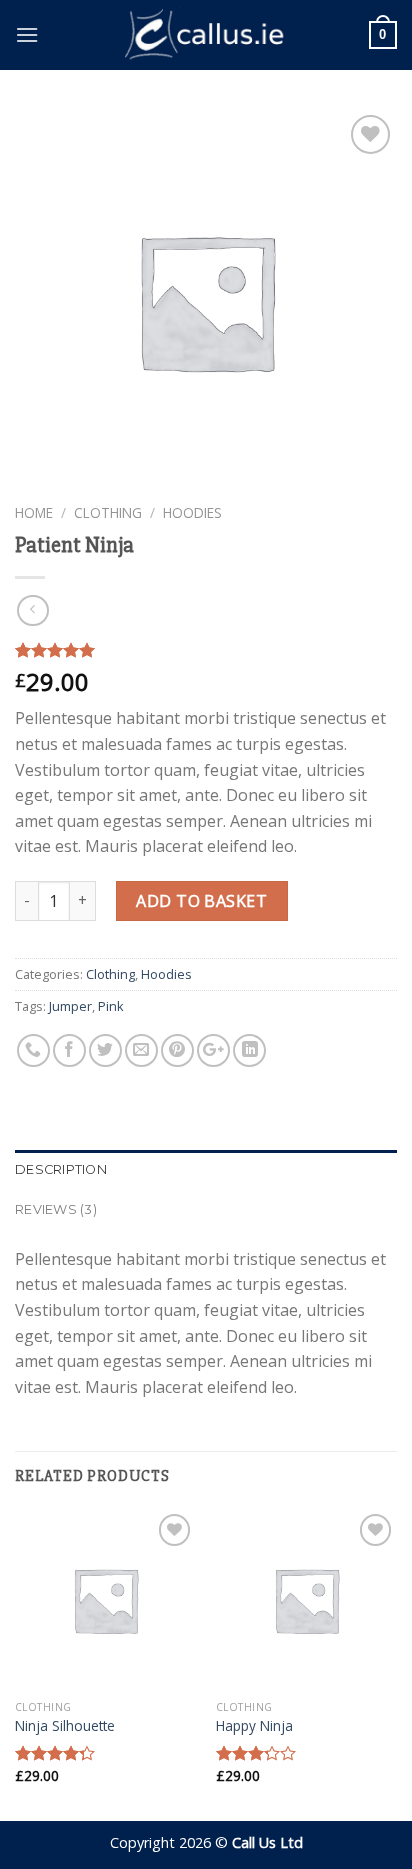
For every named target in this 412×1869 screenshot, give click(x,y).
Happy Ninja (254, 1726)
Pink (111, 1006)
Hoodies (192, 512)
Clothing (108, 512)
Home (34, 512)
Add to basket (201, 901)
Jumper (70, 1006)
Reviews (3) (56, 1209)
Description (61, 1169)
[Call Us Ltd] (206, 35)
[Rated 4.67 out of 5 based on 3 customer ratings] (206, 650)
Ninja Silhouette (65, 1726)
